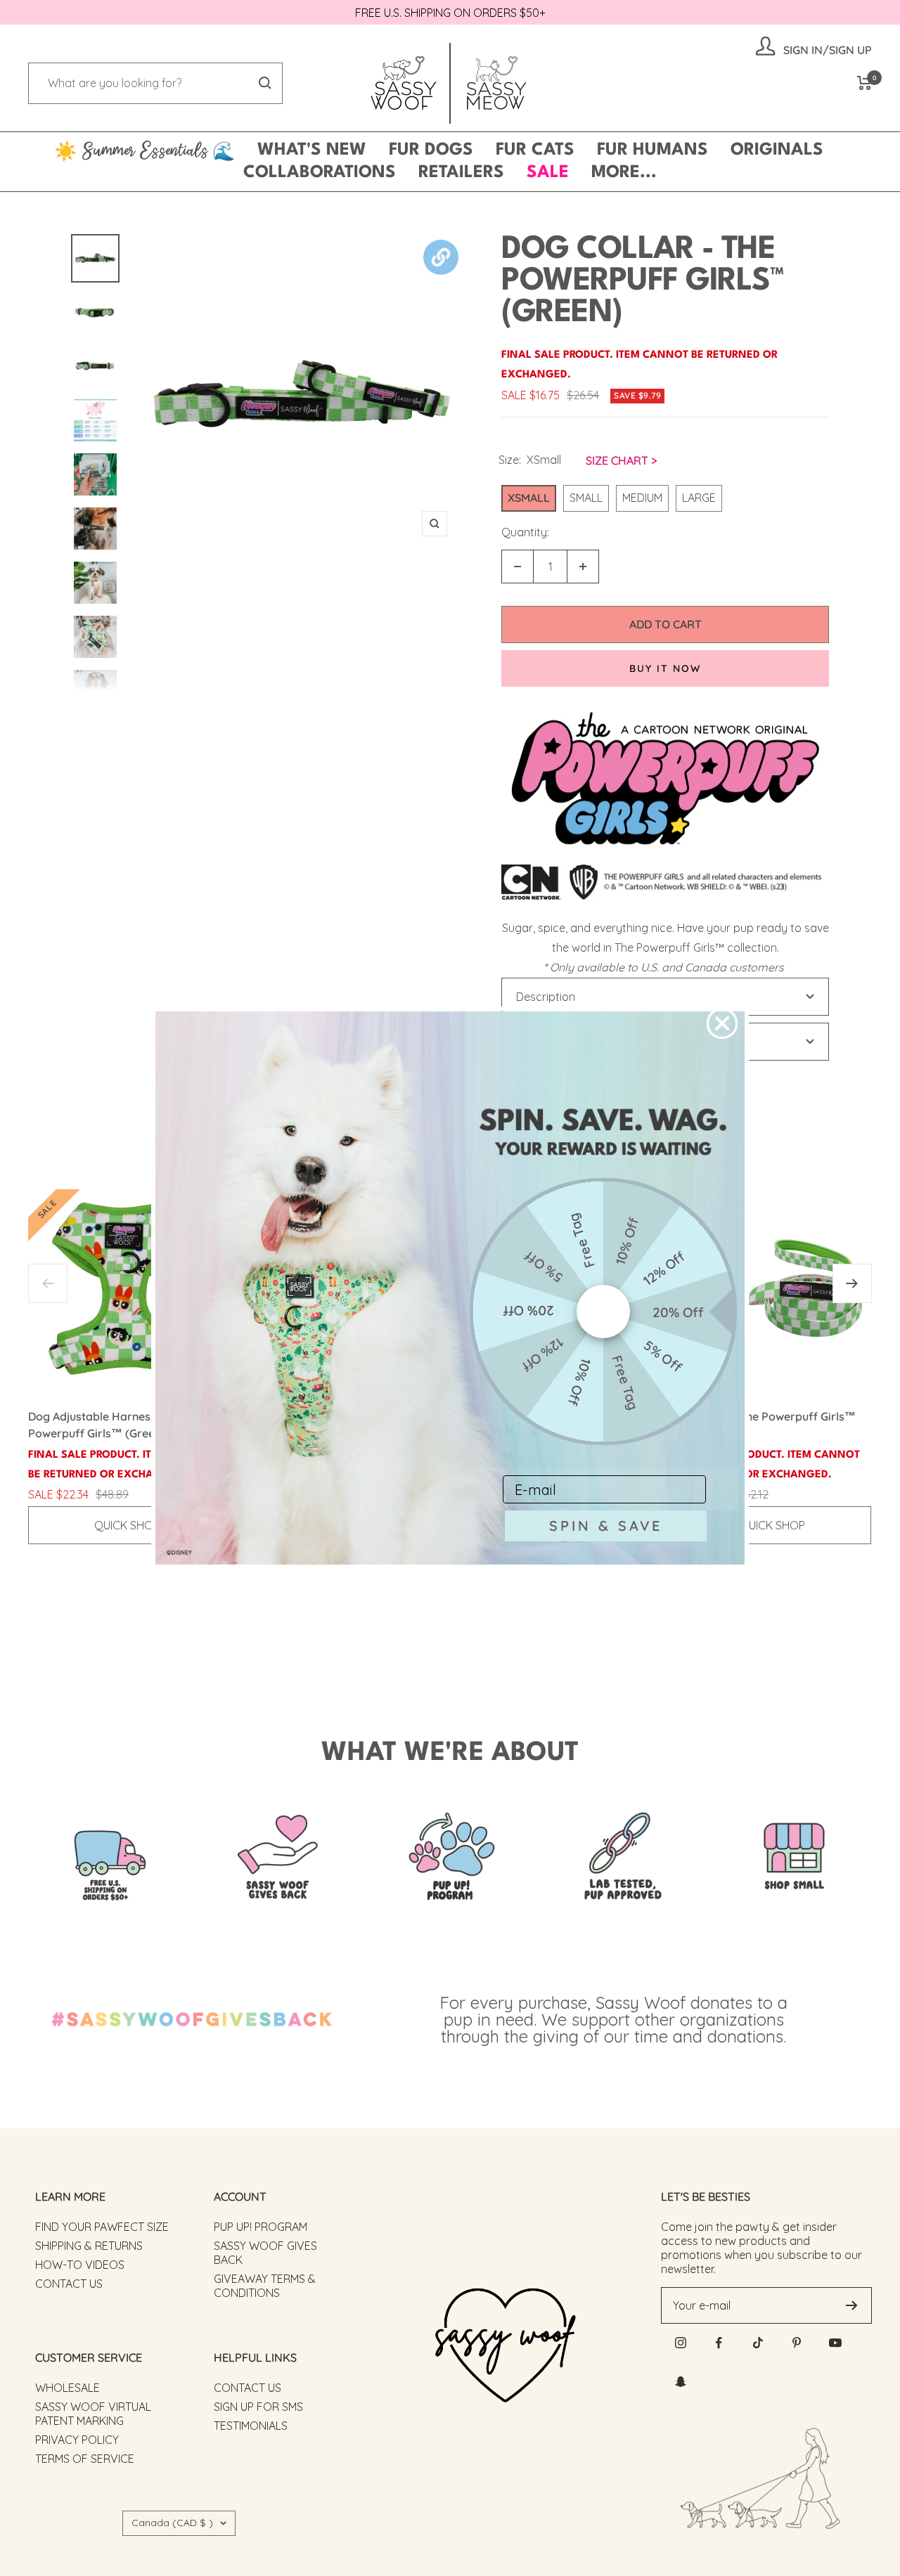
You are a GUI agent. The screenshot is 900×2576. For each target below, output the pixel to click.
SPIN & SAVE (606, 1526)
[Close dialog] (722, 1023)
